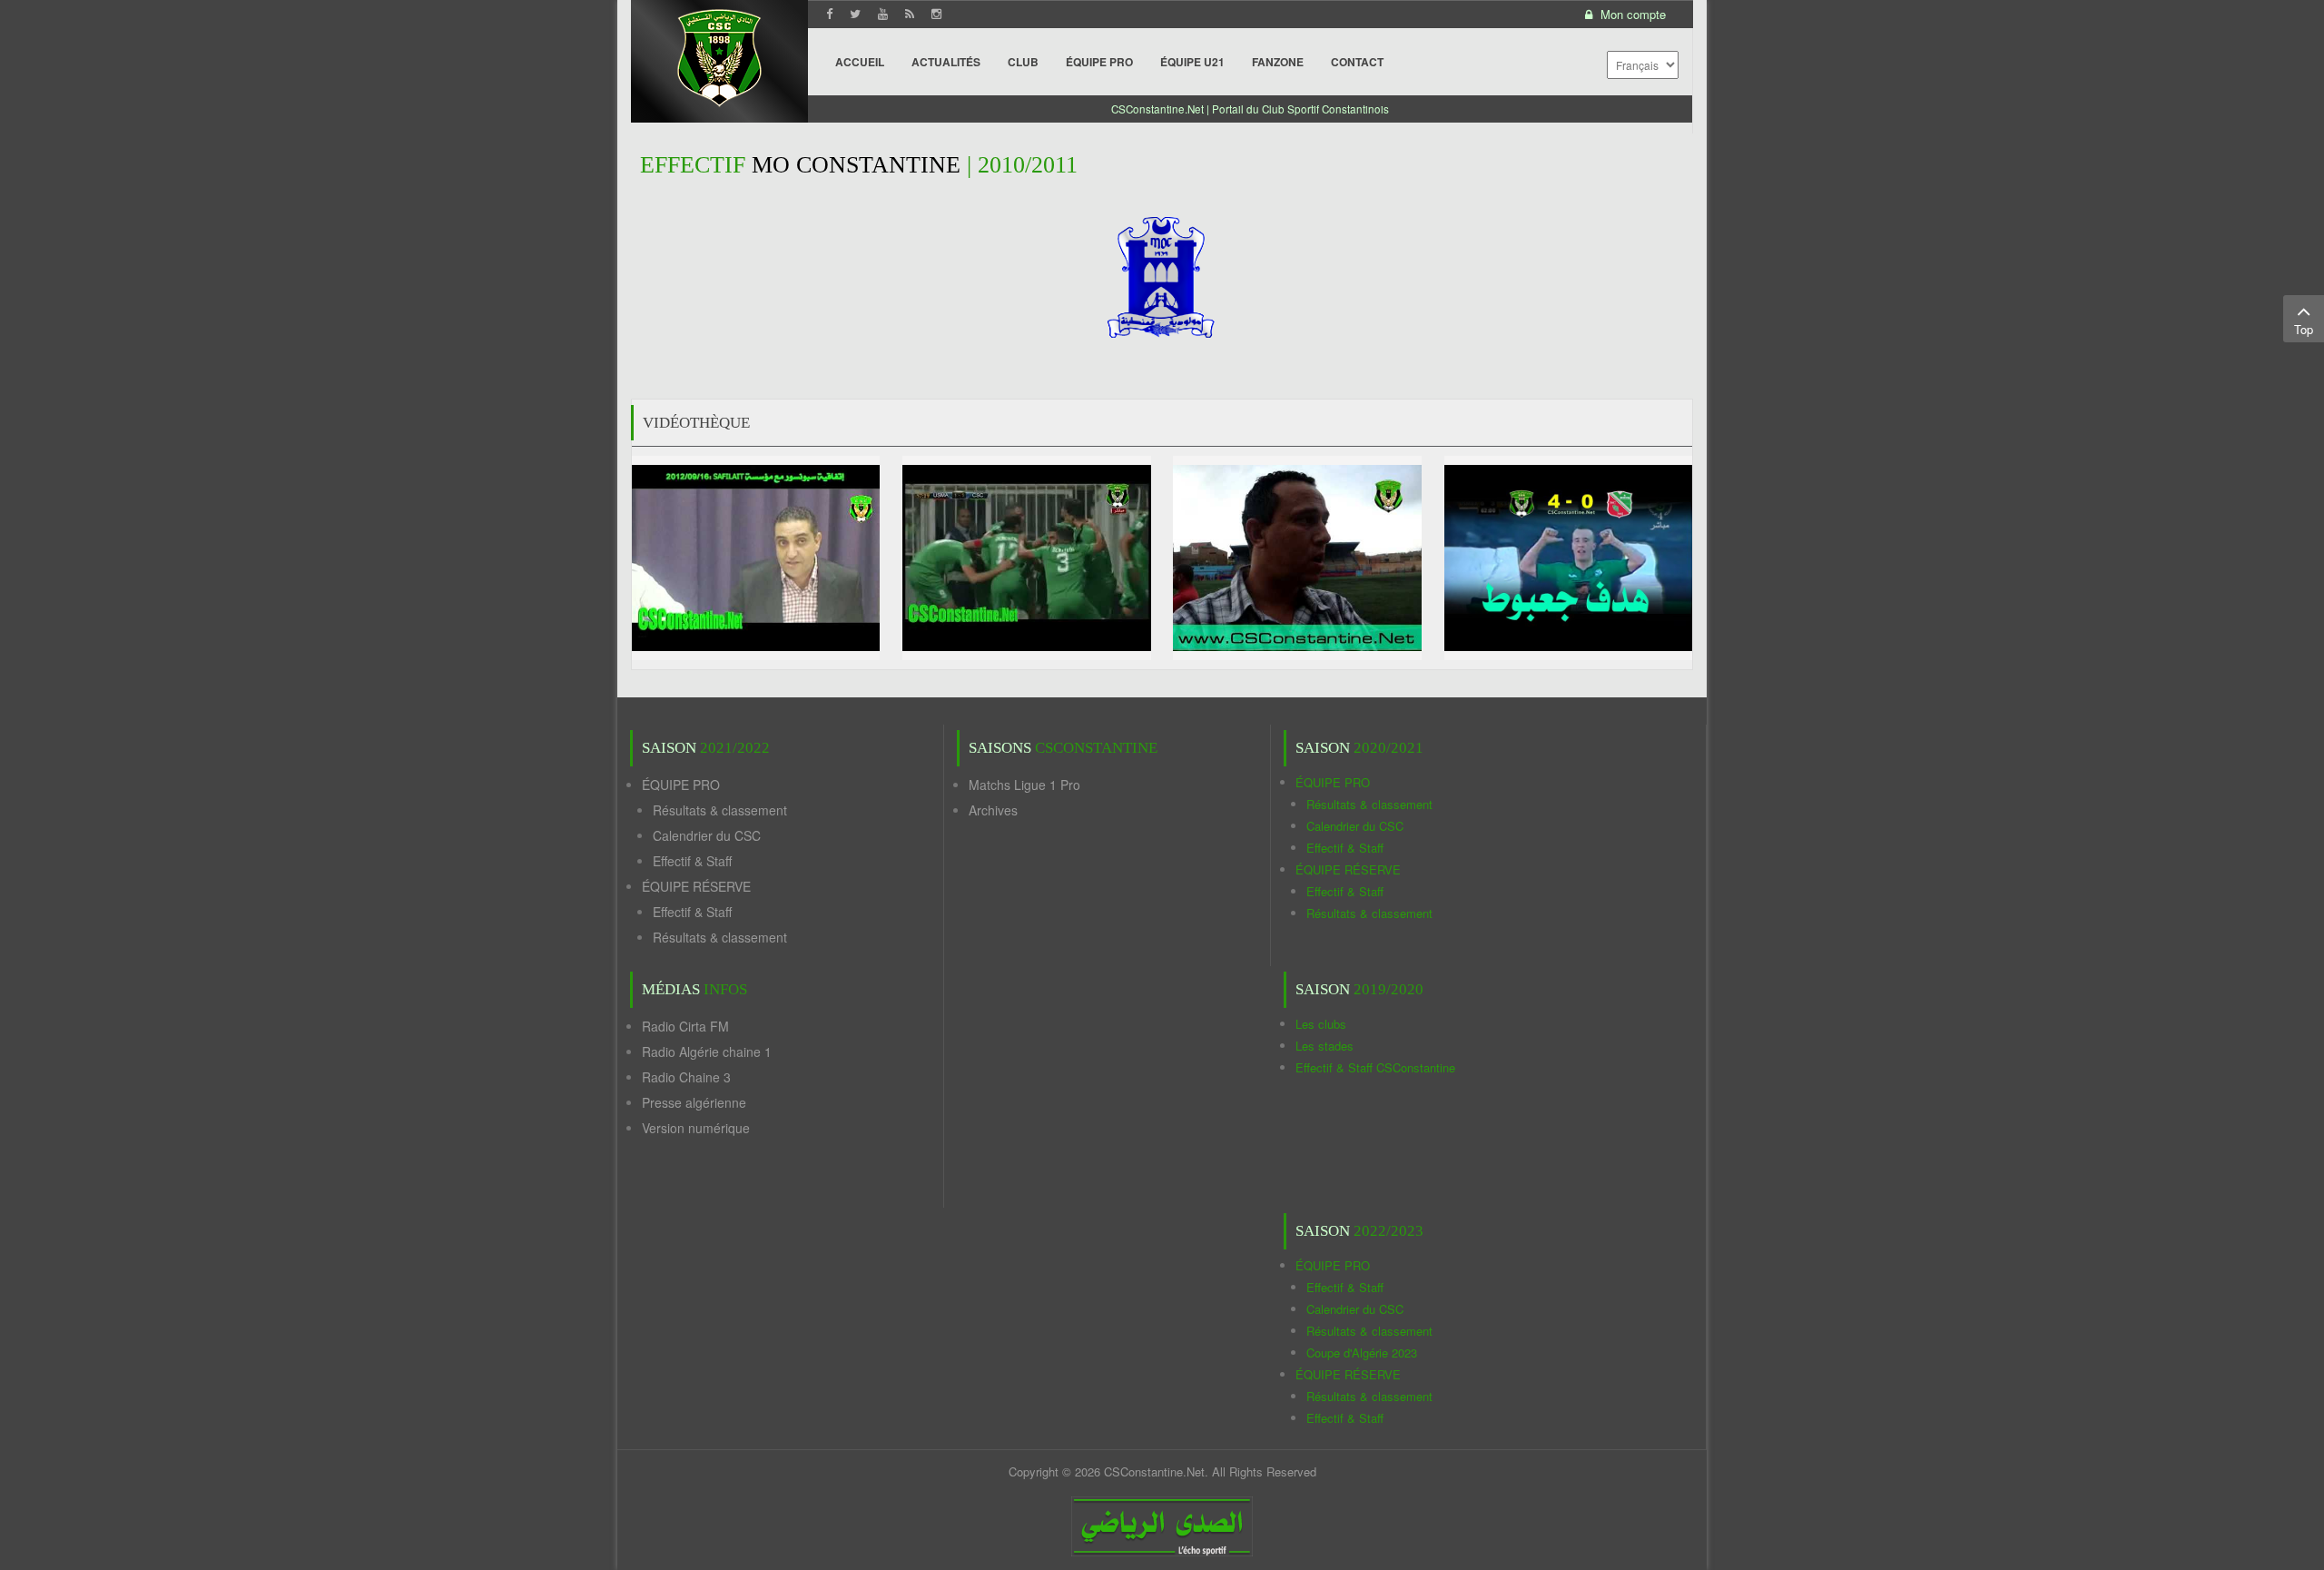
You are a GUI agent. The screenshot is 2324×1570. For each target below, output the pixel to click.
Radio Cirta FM (685, 1026)
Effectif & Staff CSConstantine (1375, 1067)
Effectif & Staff (692, 861)
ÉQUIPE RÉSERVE (696, 886)
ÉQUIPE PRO (681, 785)
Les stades (1324, 1046)
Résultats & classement (720, 810)
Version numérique (696, 1128)
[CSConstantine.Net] (719, 55)
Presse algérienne (694, 1102)
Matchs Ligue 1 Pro (1024, 785)
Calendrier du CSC (707, 835)
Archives (993, 810)
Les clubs (1321, 1024)
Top (2304, 329)
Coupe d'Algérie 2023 (1362, 1353)
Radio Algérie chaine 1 (707, 1052)
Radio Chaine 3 (686, 1077)
